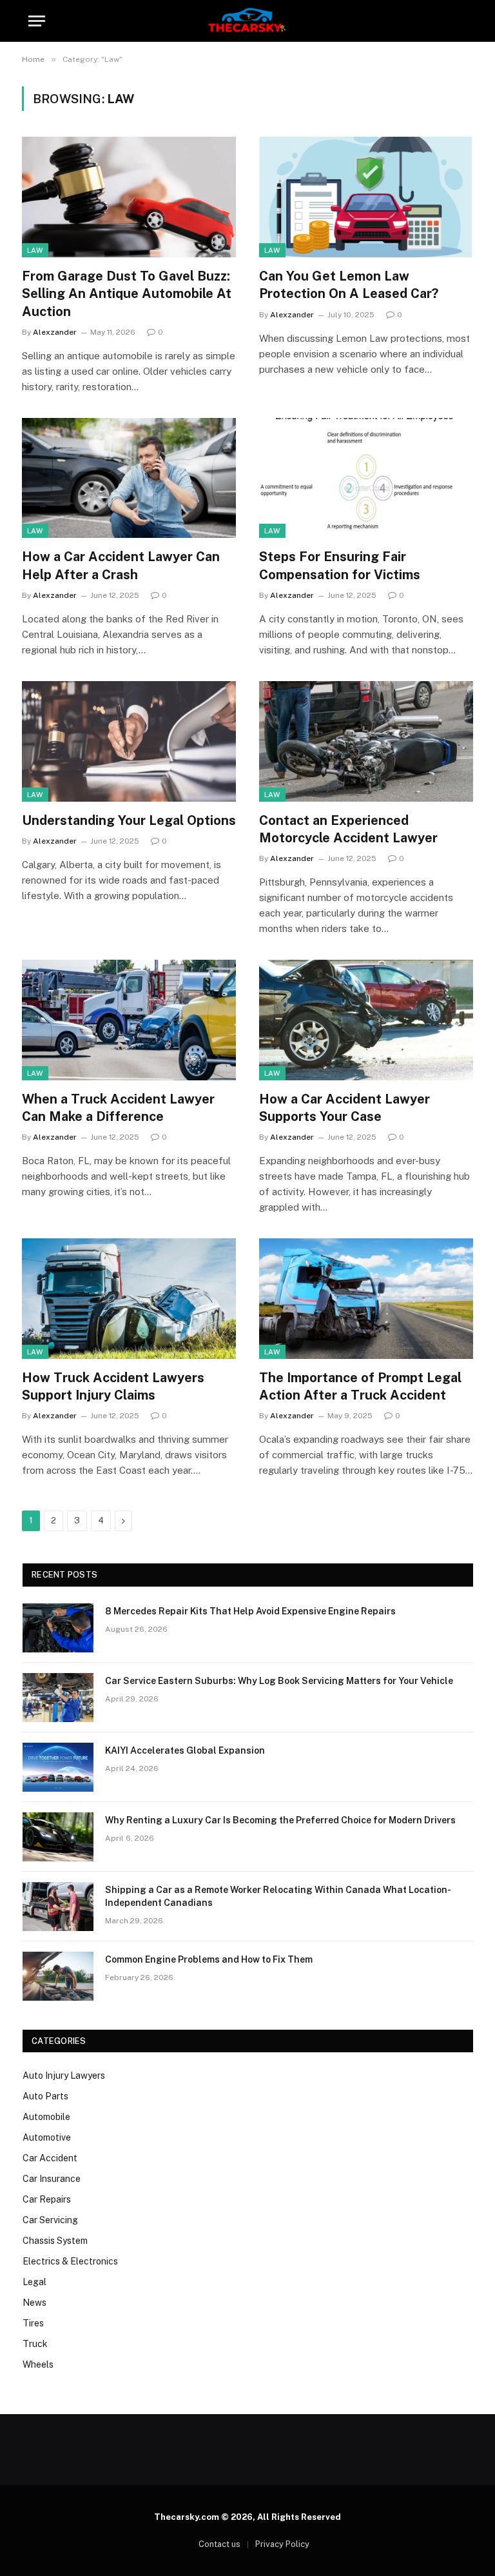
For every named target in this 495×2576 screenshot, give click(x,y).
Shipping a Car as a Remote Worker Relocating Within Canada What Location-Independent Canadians (278, 1896)
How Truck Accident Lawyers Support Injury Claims (113, 1386)
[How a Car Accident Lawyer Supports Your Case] (366, 1020)
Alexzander (55, 332)
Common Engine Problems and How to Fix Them (209, 1959)
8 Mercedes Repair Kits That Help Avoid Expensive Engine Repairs (250, 1611)
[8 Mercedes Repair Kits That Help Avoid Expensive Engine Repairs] (58, 1628)
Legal (34, 2282)
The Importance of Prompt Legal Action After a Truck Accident (360, 1386)
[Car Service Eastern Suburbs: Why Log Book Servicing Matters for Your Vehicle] (58, 1698)
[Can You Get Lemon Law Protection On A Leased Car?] (366, 197)
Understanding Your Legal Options (129, 820)
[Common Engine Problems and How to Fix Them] (58, 1976)
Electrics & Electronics (70, 2261)
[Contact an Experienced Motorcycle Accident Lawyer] (366, 741)
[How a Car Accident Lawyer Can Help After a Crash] (129, 478)
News (34, 2303)
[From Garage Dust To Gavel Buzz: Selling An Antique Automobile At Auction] (129, 197)
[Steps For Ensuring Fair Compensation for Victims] (366, 478)
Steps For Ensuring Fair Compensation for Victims (340, 565)
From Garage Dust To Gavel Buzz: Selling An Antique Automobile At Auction (127, 293)
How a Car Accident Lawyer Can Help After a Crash (121, 565)
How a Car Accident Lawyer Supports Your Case (345, 1108)
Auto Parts (45, 2096)
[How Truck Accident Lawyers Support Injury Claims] (129, 1299)
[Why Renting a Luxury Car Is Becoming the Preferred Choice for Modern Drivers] (58, 1837)
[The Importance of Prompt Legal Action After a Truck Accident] (366, 1299)
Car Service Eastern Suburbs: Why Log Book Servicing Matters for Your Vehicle (279, 1681)
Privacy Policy (282, 2544)
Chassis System (55, 2241)
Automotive (47, 2137)
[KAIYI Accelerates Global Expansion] (58, 1767)
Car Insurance (52, 2179)
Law (35, 250)
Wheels (38, 2364)
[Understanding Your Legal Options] (129, 741)
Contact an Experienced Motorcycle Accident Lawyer (348, 829)
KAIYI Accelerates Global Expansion (185, 1750)
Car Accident (50, 2158)
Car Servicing (50, 2220)
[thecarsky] (247, 21)
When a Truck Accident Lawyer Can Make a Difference (118, 1108)
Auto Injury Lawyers (64, 2076)
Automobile (46, 2117)
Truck (35, 2344)
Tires (33, 2323)
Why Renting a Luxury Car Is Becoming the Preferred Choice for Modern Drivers (280, 1820)
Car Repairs (47, 2199)
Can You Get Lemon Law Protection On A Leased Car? (349, 285)
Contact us (219, 2544)
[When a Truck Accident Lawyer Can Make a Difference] (129, 1020)
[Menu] (37, 21)
